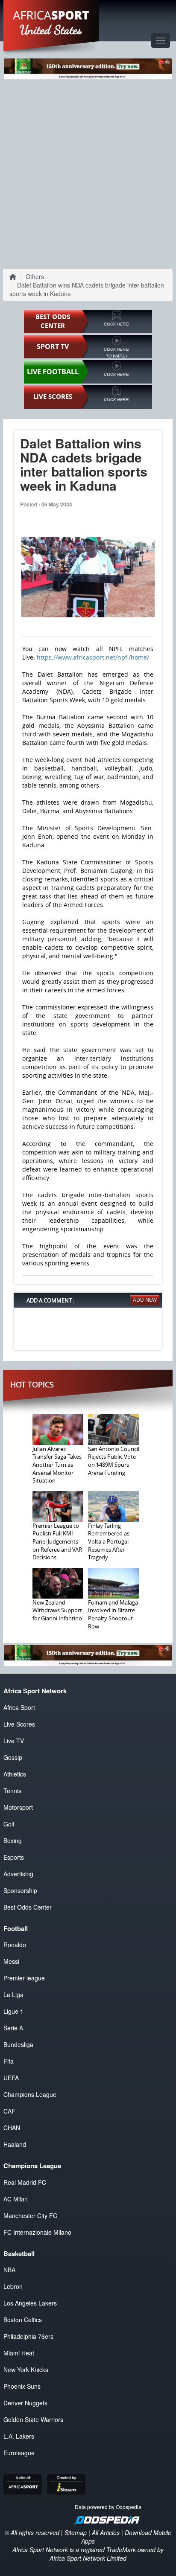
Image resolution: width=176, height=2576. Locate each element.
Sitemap (76, 2532)
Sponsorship (20, 1890)
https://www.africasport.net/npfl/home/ (93, 657)
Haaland (15, 2144)
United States (51, 30)
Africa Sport (19, 1707)
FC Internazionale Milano (37, 2232)
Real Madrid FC (25, 2182)
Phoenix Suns (22, 2386)
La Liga (13, 1995)
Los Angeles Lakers (30, 2303)
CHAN (12, 2128)
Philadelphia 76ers (28, 2336)
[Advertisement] (88, 173)
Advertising (18, 1874)
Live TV (14, 1741)
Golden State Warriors (33, 2419)
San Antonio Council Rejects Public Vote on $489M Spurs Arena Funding (114, 1461)
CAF (9, 2111)
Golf (9, 1824)
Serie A (13, 2028)
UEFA (11, 2078)
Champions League (30, 2094)
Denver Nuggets (25, 2403)
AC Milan (16, 2199)
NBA (9, 2270)
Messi (11, 1961)
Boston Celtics (23, 2320)
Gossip (13, 1757)
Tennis (12, 1791)
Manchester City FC (30, 2215)
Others (35, 276)
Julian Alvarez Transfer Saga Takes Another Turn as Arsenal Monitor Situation (57, 1465)
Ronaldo (15, 1945)
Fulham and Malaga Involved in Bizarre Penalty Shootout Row (113, 1614)
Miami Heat (19, 2353)
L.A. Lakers (19, 2436)
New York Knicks (26, 2370)
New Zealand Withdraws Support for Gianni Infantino (57, 1610)
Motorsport (18, 1807)
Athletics (15, 1774)
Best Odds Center (28, 1907)
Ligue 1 (13, 2011)
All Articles (106, 2532)
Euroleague (19, 2453)
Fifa (9, 2061)
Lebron (13, 2286)
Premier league (24, 1978)
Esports (14, 1857)
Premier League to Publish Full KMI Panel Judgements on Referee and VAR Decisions (57, 1541)
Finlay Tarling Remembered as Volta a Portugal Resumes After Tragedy (109, 1541)
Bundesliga (18, 2044)
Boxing (13, 1840)
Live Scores (19, 1724)
